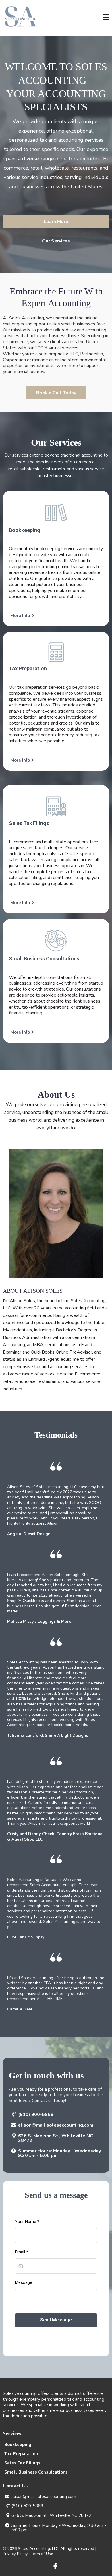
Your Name (27, 2222)
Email (22, 2252)
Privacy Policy (15, 2554)
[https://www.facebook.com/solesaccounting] (56, 2566)
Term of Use (42, 2554)
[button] (106, 18)
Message (24, 2282)
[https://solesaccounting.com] (21, 18)
